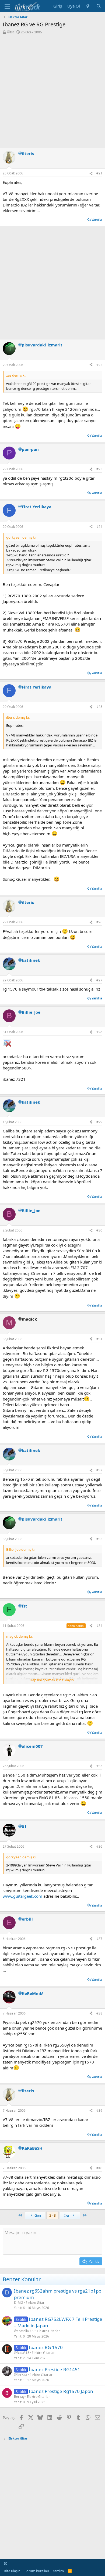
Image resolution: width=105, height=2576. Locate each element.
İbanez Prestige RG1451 (55, 2369)
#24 (99, 527)
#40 (99, 2168)
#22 (99, 365)
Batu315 (23, 2353)
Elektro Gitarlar (48, 2331)
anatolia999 (26, 2331)
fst (12, 32)
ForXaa (22, 2375)
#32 (99, 1470)
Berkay (19, 2397)
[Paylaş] (91, 173)
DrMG (19, 2303)
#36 (99, 1846)
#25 (99, 707)
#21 (99, 173)
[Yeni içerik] (88, 6)
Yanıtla (97, 220)
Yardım (58, 2571)
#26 (99, 922)
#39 (99, 2110)
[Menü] (7, 6)
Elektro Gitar (35, 2303)
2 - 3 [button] (52, 2215)
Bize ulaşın (12, 2571)
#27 (99, 980)
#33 (99, 1539)
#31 (99, 1339)
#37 (99, 1939)
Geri (37, 2215)
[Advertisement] (52, 90)
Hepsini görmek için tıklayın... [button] (53, 1680)
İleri (68, 2215)
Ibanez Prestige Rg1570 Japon (61, 2391)
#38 (99, 2013)
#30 (99, 1230)
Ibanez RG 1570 (46, 2347)
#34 (99, 1626)
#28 (99, 1032)
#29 (99, 1122)
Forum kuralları (37, 2571)
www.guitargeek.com (22, 1896)
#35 (99, 1766)
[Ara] (99, 6)
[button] (6, 2563)
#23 (99, 469)
